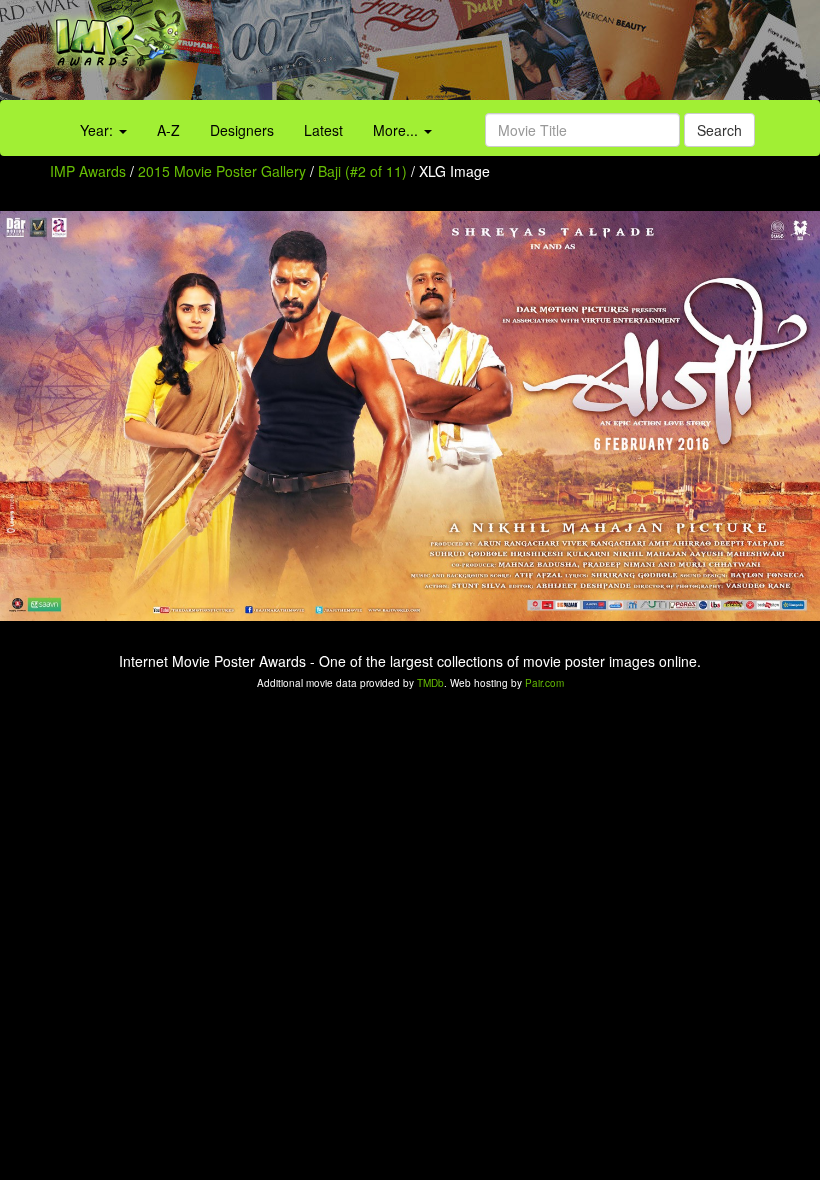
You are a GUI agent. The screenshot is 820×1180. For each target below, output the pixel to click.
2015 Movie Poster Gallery (222, 171)
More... (397, 130)
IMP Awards (88, 171)
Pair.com (544, 683)
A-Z (168, 130)
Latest (323, 130)
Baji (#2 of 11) (362, 171)
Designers (242, 130)
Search (719, 130)
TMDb (430, 683)
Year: (98, 130)
